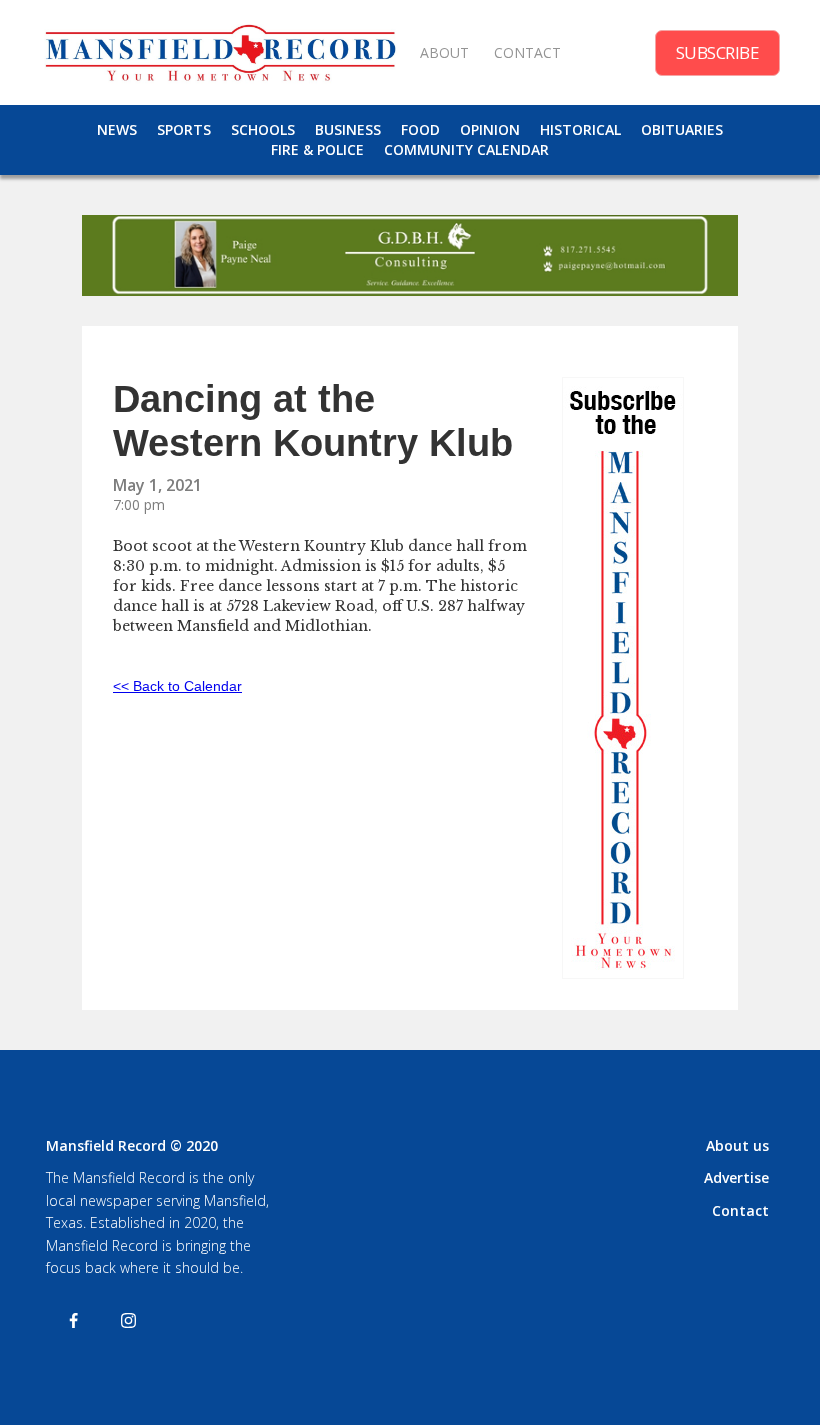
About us (737, 1145)
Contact (740, 1210)
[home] (220, 52)
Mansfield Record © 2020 (132, 1145)
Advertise (736, 1177)
